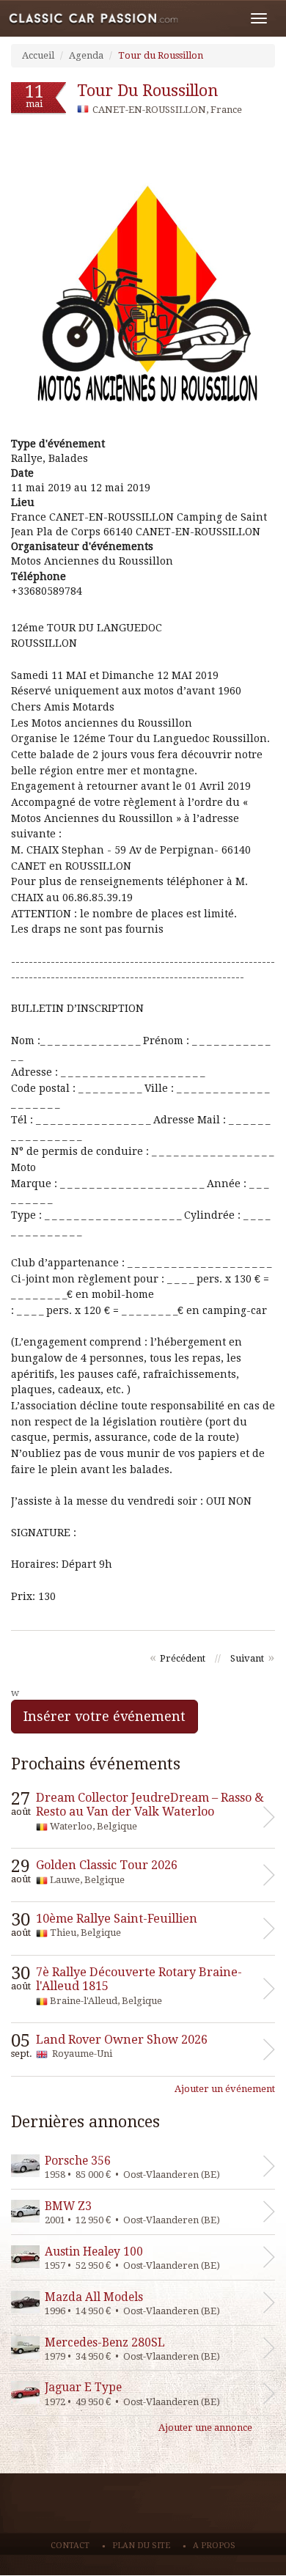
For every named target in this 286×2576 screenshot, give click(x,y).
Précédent (183, 1658)
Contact (70, 2546)
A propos (214, 2546)
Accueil (38, 55)
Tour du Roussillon (161, 55)
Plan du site (141, 2546)
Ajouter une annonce (205, 2428)
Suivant (247, 1658)
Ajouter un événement (225, 2089)
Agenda (86, 55)
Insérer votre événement (104, 1716)
